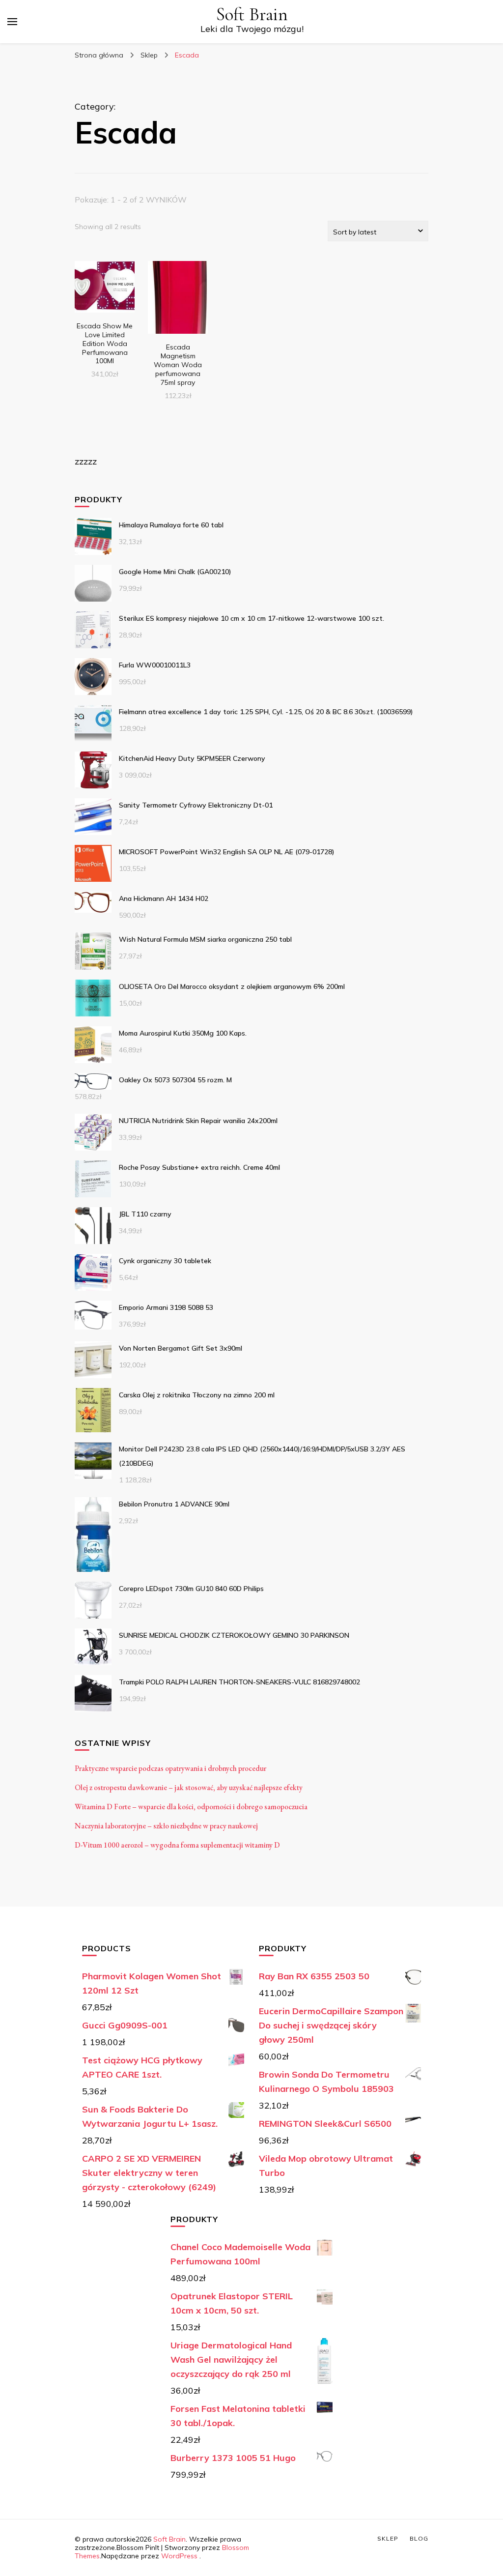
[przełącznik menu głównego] (12, 22)
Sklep (388, 2538)
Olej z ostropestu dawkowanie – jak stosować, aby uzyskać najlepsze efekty (189, 1787)
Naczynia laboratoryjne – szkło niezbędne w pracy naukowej (166, 1826)
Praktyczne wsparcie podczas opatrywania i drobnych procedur (170, 1768)
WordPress (179, 2556)
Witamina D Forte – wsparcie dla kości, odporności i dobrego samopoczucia (191, 1807)
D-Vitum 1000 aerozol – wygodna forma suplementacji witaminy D (177, 1845)
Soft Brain (252, 14)
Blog (419, 2538)
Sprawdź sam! (105, 301)
